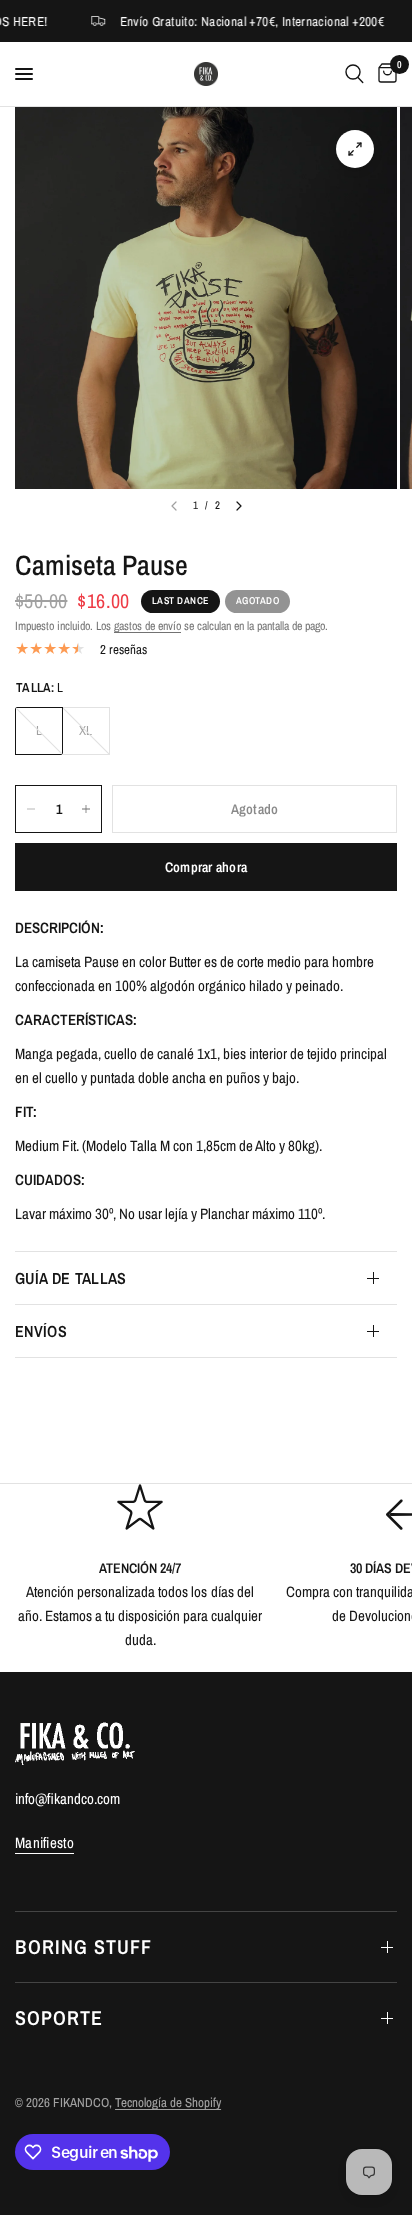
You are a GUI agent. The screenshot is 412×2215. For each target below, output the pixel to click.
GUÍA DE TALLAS (70, 1278)
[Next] (239, 506)
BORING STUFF (83, 1946)
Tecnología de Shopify (168, 2102)
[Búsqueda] (354, 74)
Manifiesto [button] (44, 1842)
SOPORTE (59, 2017)
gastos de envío (147, 626)
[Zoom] (355, 149)
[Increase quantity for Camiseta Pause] (86, 809)
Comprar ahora (206, 867)
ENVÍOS (41, 1331)
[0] (384, 74)
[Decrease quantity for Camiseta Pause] (31, 809)
